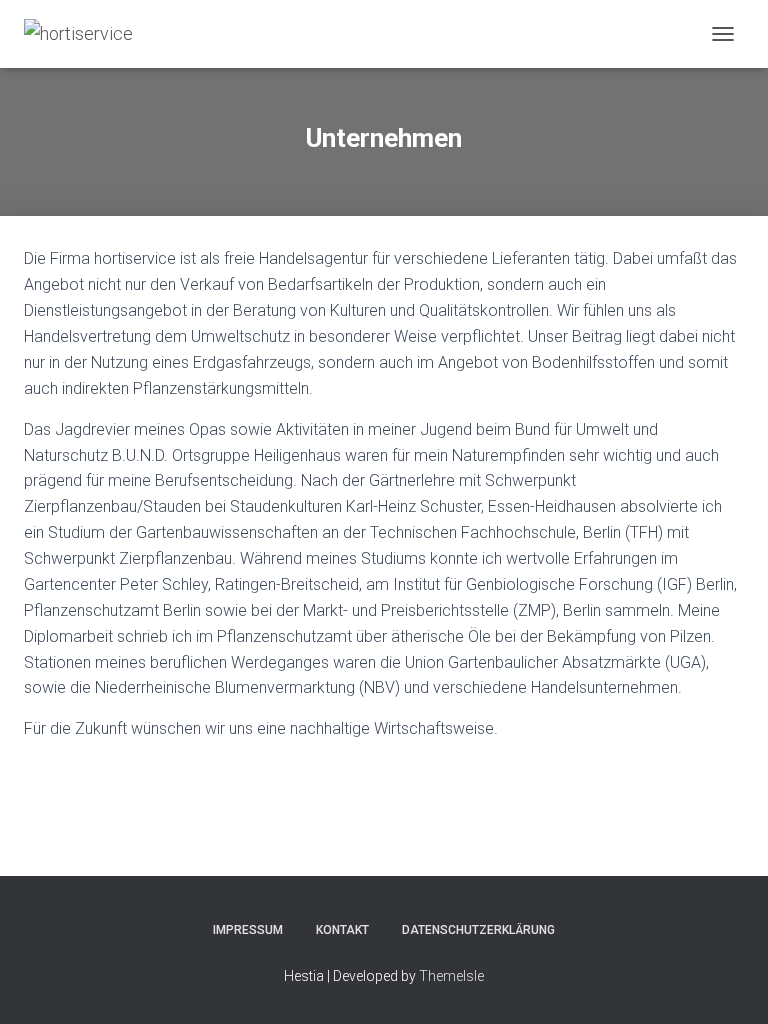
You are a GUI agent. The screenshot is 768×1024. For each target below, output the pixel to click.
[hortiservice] (86, 34)
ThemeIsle (451, 976)
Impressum (248, 930)
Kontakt (342, 930)
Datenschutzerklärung (478, 930)
